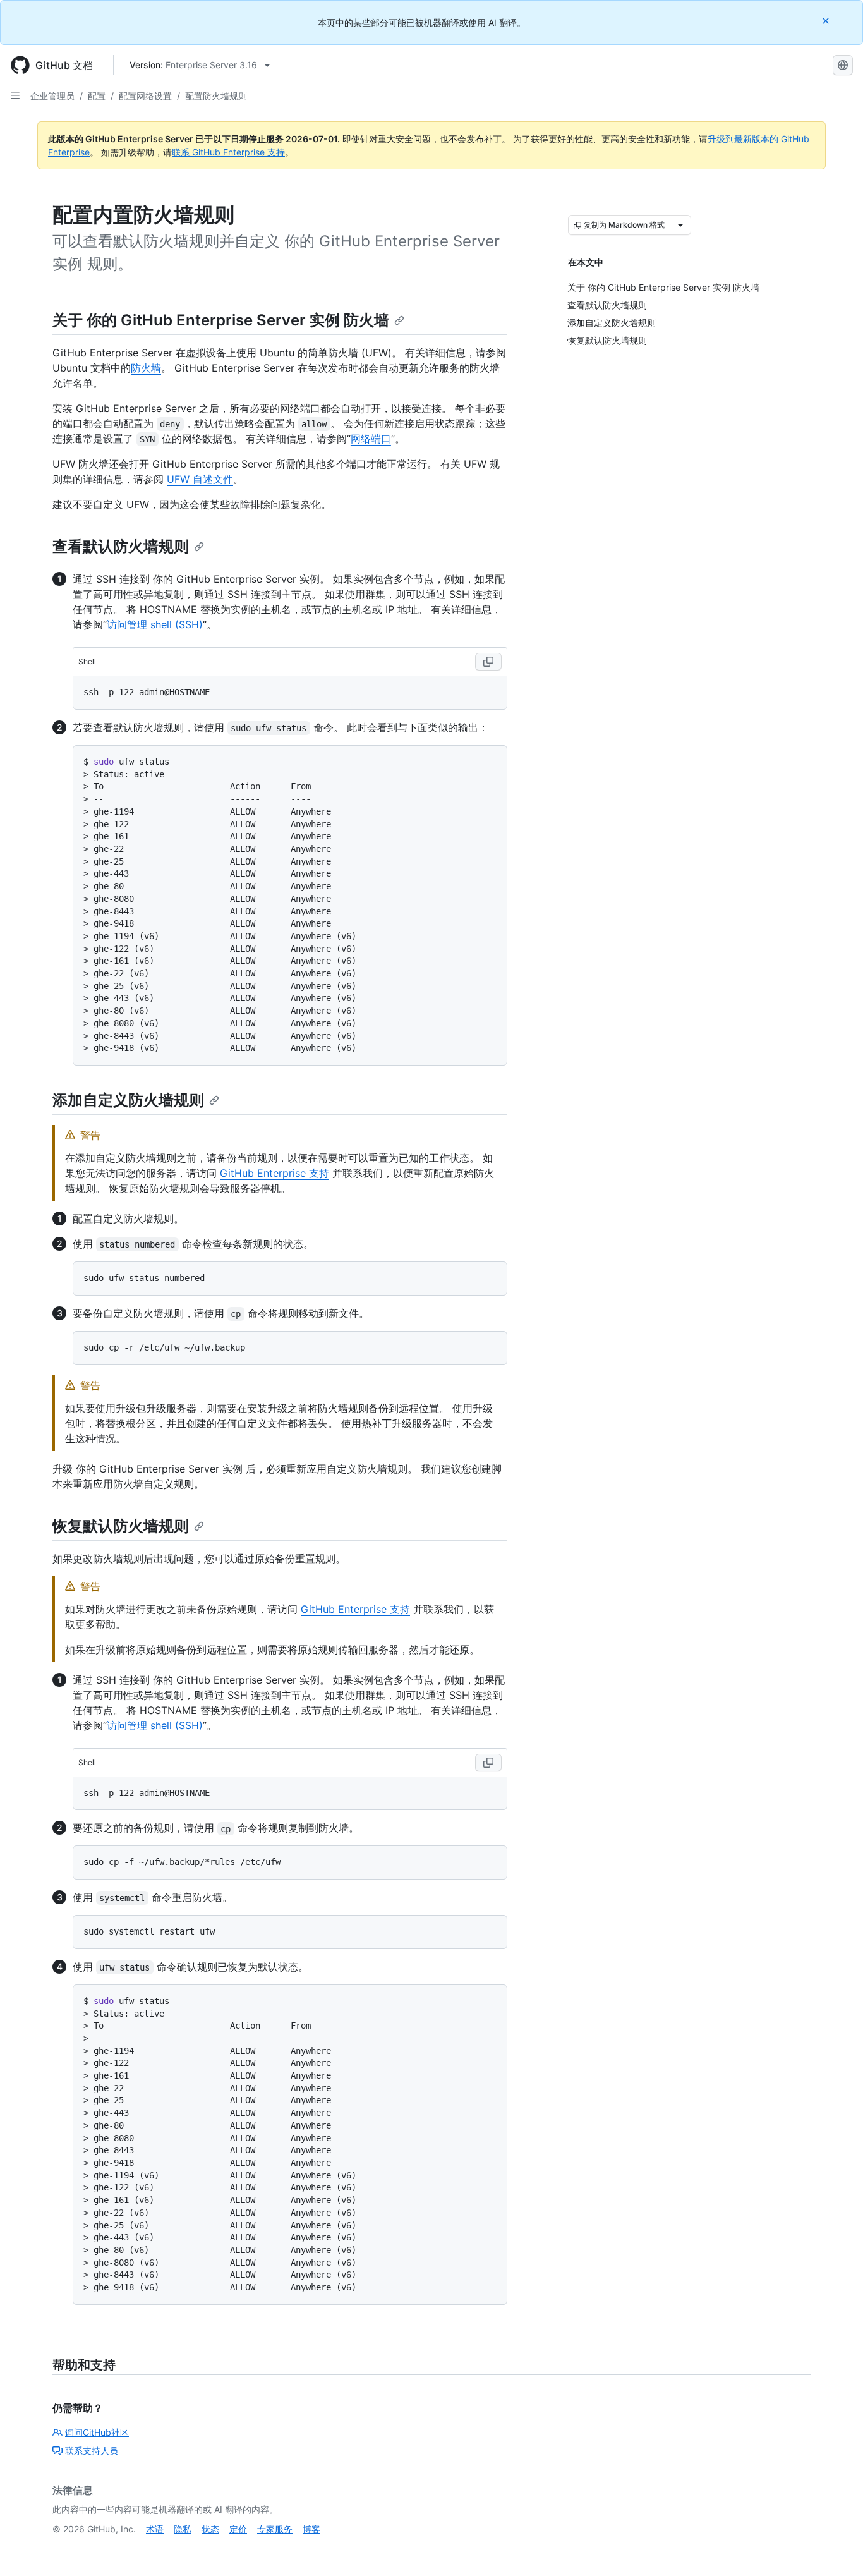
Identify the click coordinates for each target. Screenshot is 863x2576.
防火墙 (146, 368)
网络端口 (371, 439)
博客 (311, 2529)
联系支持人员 (92, 2451)
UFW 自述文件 (200, 479)
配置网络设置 (145, 96)
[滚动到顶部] (835, 2548)
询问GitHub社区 (97, 2432)
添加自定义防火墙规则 (128, 1100)
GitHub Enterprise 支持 (275, 1173)
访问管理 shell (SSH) (155, 624)
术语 (155, 2529)
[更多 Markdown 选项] (680, 225)
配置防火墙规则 (216, 96)
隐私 (183, 2529)
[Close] (827, 21)
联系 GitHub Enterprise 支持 (228, 152)
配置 (97, 96)
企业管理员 (52, 96)
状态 (210, 2529)
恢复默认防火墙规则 (121, 1526)
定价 (238, 2529)
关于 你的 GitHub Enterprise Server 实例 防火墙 (221, 320)
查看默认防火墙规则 (121, 546)
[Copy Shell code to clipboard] (488, 662)
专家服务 (275, 2529)
